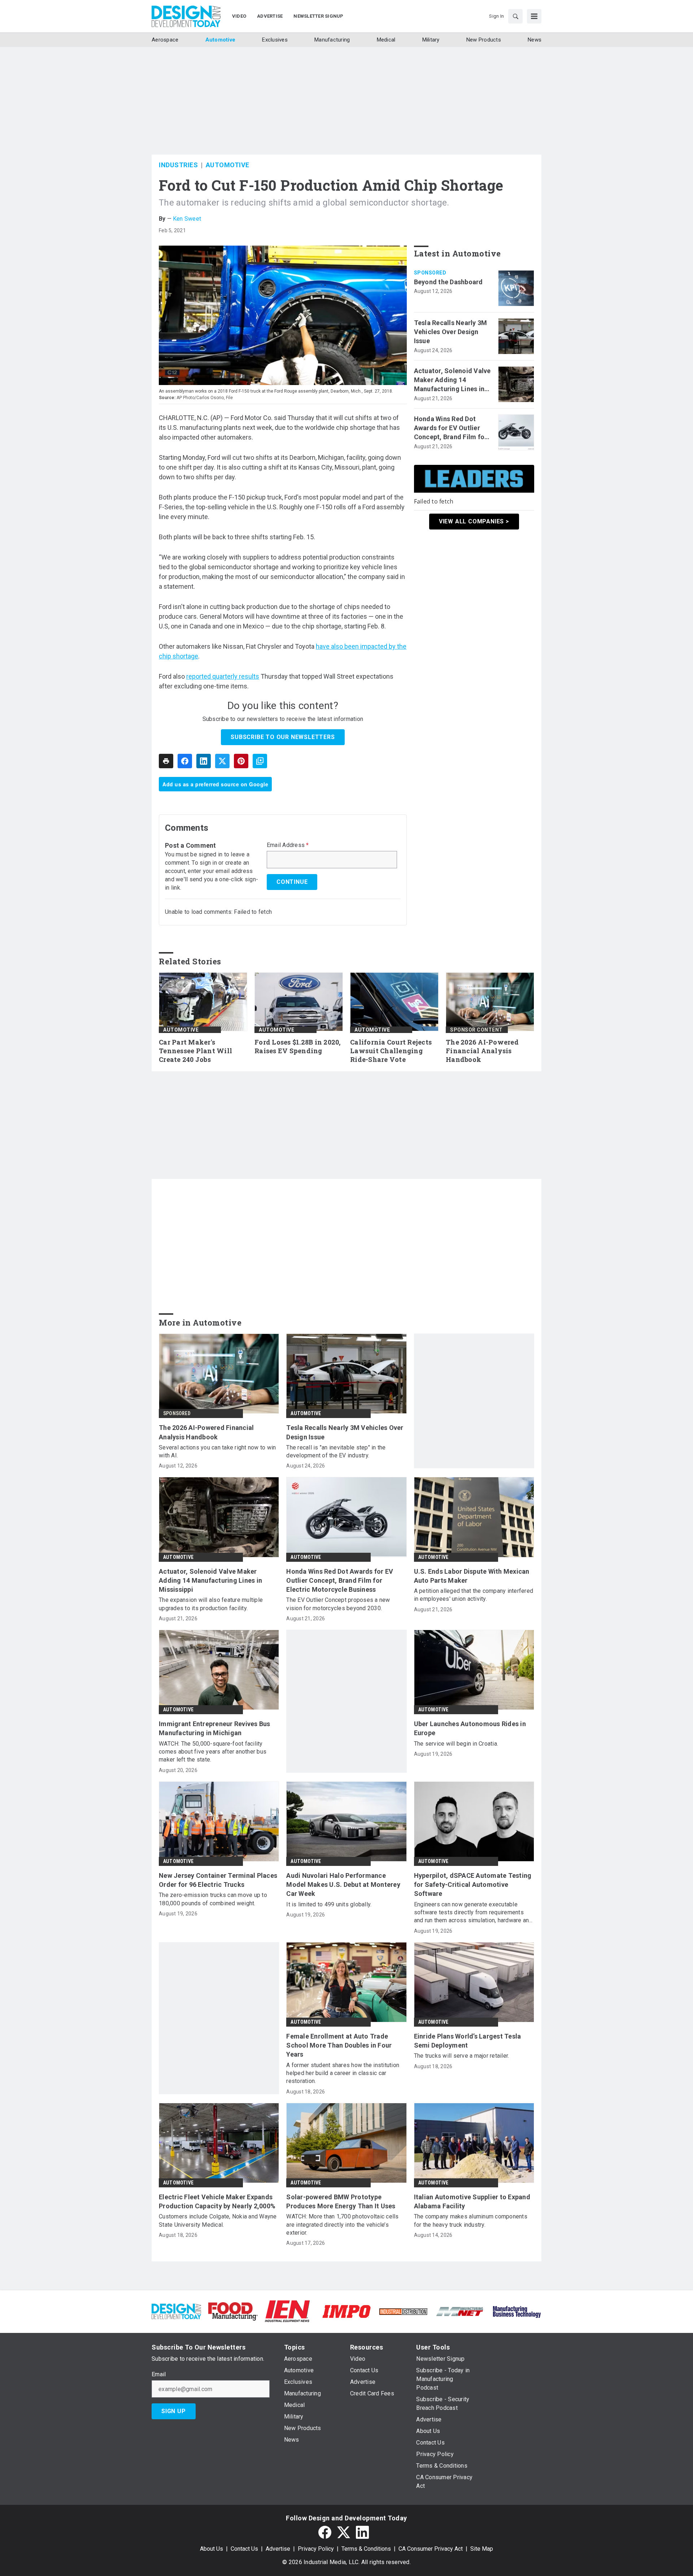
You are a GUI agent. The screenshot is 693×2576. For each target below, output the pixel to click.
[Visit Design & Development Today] (176, 2311)
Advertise (278, 2549)
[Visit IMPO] (346, 2311)
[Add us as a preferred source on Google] (260, 761)
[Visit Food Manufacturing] (233, 2311)
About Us (212, 2549)
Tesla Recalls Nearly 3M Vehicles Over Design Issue (451, 332)
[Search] (515, 16)
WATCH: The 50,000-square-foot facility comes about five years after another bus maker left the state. (213, 1752)
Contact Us (244, 2549)
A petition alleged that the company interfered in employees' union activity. (474, 1595)
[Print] (166, 761)
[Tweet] (222, 761)
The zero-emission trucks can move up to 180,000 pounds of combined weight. (213, 1899)
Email (159, 2374)
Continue (292, 882)
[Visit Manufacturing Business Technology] (517, 2311)
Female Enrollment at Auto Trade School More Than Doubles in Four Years (339, 2045)
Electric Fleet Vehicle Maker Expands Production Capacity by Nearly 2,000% (217, 2201)
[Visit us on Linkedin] (362, 2532)
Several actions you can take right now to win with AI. (217, 1451)
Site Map (482, 2549)
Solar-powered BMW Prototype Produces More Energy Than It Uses (341, 2201)
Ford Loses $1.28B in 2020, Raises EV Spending (298, 1047)
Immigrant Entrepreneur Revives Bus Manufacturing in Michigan (215, 1728)
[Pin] (241, 761)
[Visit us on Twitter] (344, 2532)
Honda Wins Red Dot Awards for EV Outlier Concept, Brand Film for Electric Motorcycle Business (451, 428)
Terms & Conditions (366, 2549)
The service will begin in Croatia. (456, 1744)
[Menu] (534, 16)
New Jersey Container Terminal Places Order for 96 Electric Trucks (218, 1880)
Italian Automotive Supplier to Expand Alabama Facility (472, 2201)
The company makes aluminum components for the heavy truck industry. (471, 2220)
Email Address (288, 845)
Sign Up (174, 2411)
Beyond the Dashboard (448, 282)
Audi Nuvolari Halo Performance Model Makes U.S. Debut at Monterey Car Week (343, 1885)
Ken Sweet (187, 219)
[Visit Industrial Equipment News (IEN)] (287, 2311)
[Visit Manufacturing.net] (460, 2311)
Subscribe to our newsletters (283, 737)
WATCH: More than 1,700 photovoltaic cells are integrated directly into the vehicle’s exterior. (342, 2225)
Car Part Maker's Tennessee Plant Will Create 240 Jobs (195, 1051)
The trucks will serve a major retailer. (462, 2056)
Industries (178, 165)
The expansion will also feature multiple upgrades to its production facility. (211, 1604)
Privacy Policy (316, 2549)
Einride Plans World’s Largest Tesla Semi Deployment (468, 2041)
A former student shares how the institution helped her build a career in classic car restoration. (343, 2073)
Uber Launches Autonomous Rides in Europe (470, 1728)
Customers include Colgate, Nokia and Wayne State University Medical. (218, 2220)
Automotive (228, 165)
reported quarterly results (223, 676)
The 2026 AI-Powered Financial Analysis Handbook (482, 1051)
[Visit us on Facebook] (325, 2532)
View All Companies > (474, 521)
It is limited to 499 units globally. (329, 1904)
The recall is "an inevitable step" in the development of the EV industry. (336, 1451)
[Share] (185, 761)
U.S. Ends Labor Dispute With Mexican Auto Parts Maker (472, 1576)
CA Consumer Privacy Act (431, 2549)
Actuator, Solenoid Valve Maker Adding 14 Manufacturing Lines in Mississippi (452, 380)
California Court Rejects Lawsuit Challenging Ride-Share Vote (391, 1051)
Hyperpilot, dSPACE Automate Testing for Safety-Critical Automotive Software (473, 1885)
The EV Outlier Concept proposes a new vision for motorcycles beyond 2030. (338, 1604)
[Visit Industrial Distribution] (403, 2311)
